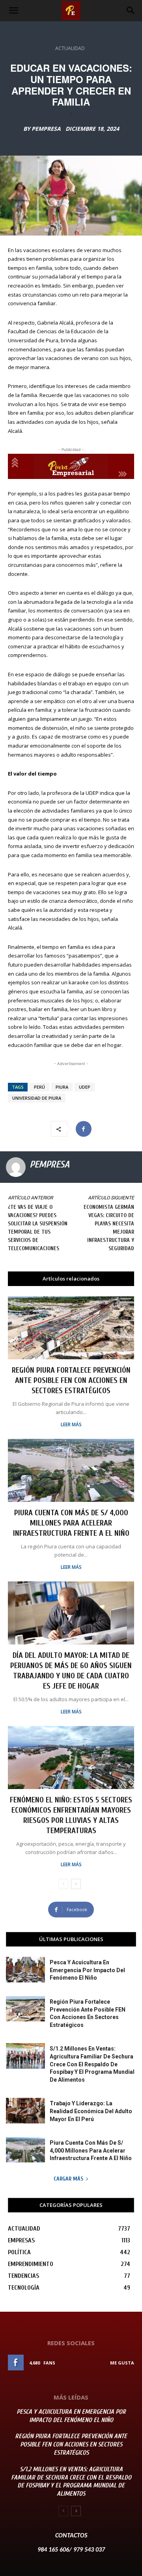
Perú (39, 1087)
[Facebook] (84, 1129)
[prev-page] (63, 1884)
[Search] (131, 11)
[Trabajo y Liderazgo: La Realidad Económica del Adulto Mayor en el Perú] (25, 2110)
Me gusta (122, 2363)
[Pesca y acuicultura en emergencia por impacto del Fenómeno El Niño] (25, 1969)
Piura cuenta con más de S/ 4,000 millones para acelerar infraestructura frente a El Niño (71, 1523)
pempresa (46, 129)
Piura (62, 1087)
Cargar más (68, 2179)
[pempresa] (16, 1167)
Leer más (71, 1425)
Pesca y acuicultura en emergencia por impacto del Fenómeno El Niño (87, 1970)
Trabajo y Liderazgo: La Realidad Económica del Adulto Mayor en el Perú (91, 2111)
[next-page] (76, 1884)
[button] (13, 11)
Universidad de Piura (37, 1098)
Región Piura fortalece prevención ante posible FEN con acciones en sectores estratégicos (71, 1380)
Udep (85, 1087)
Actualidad (70, 48)
